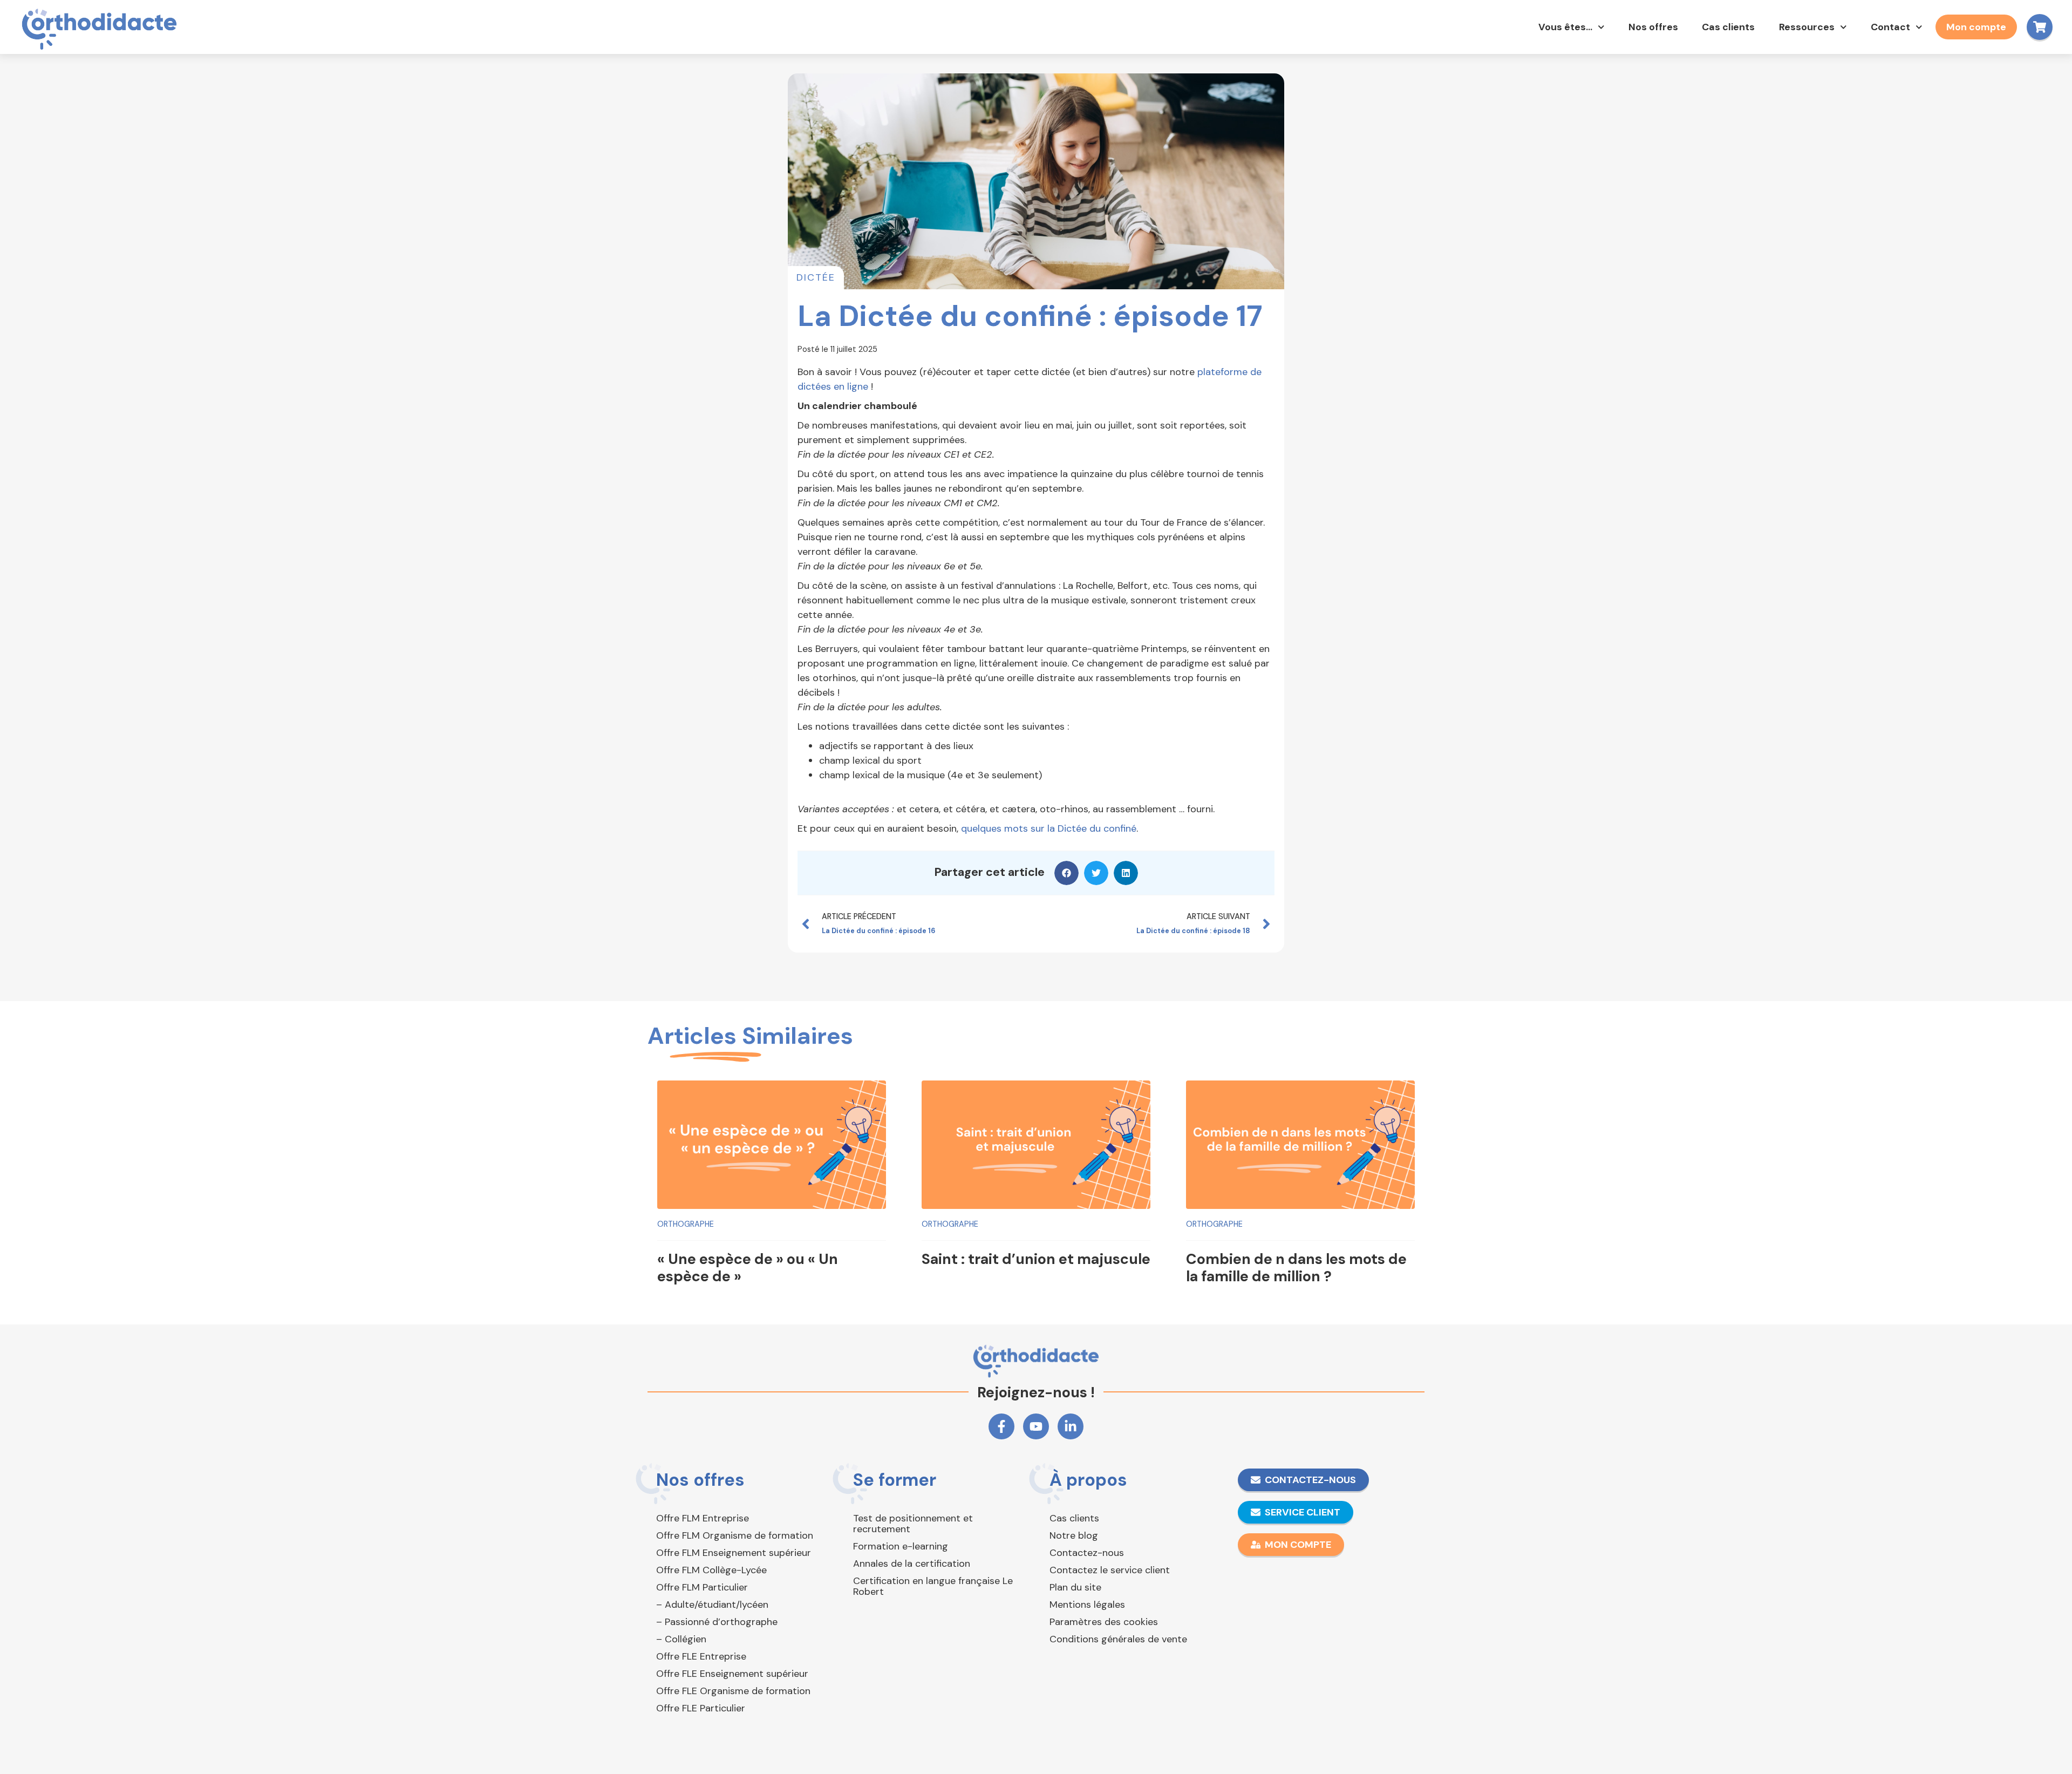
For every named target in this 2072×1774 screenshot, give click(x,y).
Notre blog (1074, 1535)
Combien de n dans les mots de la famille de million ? (1296, 1267)
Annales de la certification (912, 1564)
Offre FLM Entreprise (703, 1518)
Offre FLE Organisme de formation (733, 1691)
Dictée (816, 277)
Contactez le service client (1110, 1570)
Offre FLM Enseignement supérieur (734, 1553)
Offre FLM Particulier (702, 1587)
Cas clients (1728, 27)
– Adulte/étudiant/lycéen (712, 1605)
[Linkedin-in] (1071, 1426)
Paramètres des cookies (1104, 1622)
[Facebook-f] (1001, 1426)
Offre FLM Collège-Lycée (711, 1570)
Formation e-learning (901, 1546)
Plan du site (1075, 1587)
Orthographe (686, 1224)
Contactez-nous (1087, 1553)
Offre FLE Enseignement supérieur (732, 1674)
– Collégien (681, 1639)
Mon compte (1976, 27)
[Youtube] (1036, 1426)
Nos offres (1653, 27)
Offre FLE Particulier (701, 1708)
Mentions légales (1087, 1605)
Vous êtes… (1565, 27)
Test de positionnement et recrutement (913, 1524)
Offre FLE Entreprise (701, 1656)
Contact (1890, 27)
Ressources (1807, 27)
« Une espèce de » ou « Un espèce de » (748, 1267)
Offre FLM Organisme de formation (735, 1535)
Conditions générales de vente (1118, 1639)
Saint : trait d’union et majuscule (1036, 1259)
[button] (1066, 873)
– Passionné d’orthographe (717, 1622)
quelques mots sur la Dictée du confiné (1049, 828)
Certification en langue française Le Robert (933, 1586)
